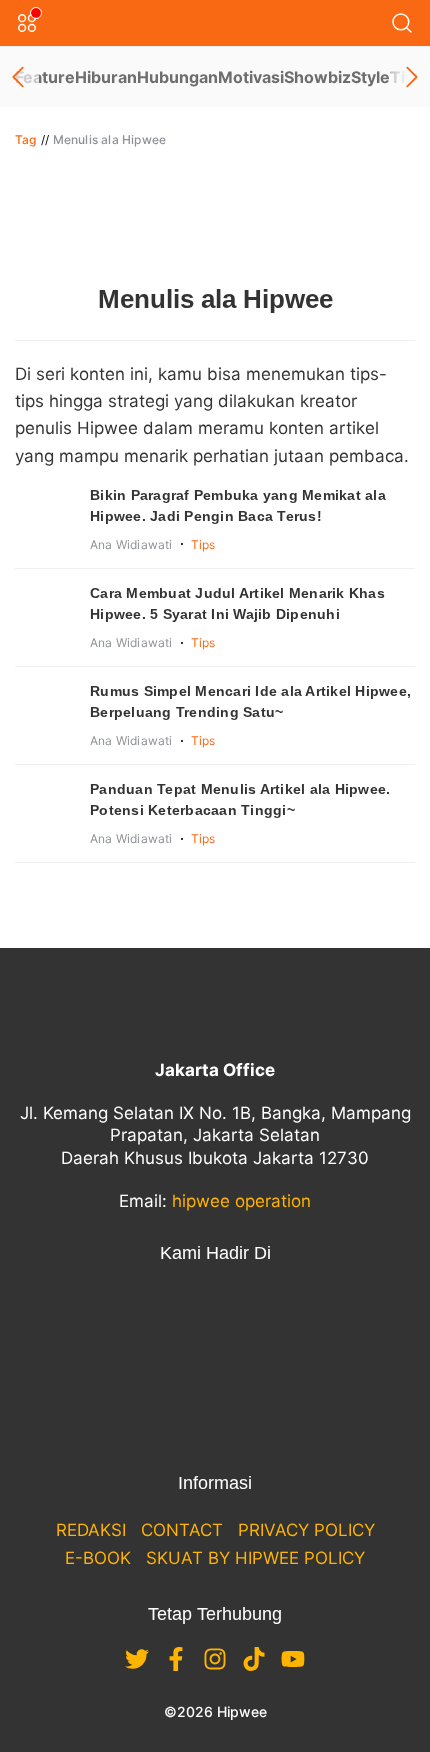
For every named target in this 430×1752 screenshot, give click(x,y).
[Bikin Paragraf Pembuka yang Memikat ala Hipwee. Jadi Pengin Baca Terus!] (45, 515)
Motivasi (251, 77)
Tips (203, 544)
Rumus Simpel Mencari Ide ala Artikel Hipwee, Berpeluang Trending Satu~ (250, 701)
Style (370, 77)
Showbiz (317, 77)
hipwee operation (241, 1201)
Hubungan (177, 77)
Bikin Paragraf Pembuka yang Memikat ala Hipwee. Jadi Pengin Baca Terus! (238, 505)
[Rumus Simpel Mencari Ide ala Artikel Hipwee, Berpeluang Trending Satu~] (45, 711)
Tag (26, 139)
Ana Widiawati (131, 544)
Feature (45, 77)
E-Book (98, 1558)
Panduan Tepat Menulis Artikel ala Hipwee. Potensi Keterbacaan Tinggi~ (240, 799)
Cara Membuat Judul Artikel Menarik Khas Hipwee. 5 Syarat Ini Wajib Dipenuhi (237, 603)
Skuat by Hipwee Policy (255, 1558)
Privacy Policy (306, 1530)
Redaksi (91, 1530)
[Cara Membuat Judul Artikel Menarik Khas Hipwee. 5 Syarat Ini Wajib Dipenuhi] (45, 613)
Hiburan (106, 77)
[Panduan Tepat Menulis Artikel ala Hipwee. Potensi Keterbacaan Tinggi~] (45, 809)
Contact (182, 1530)
